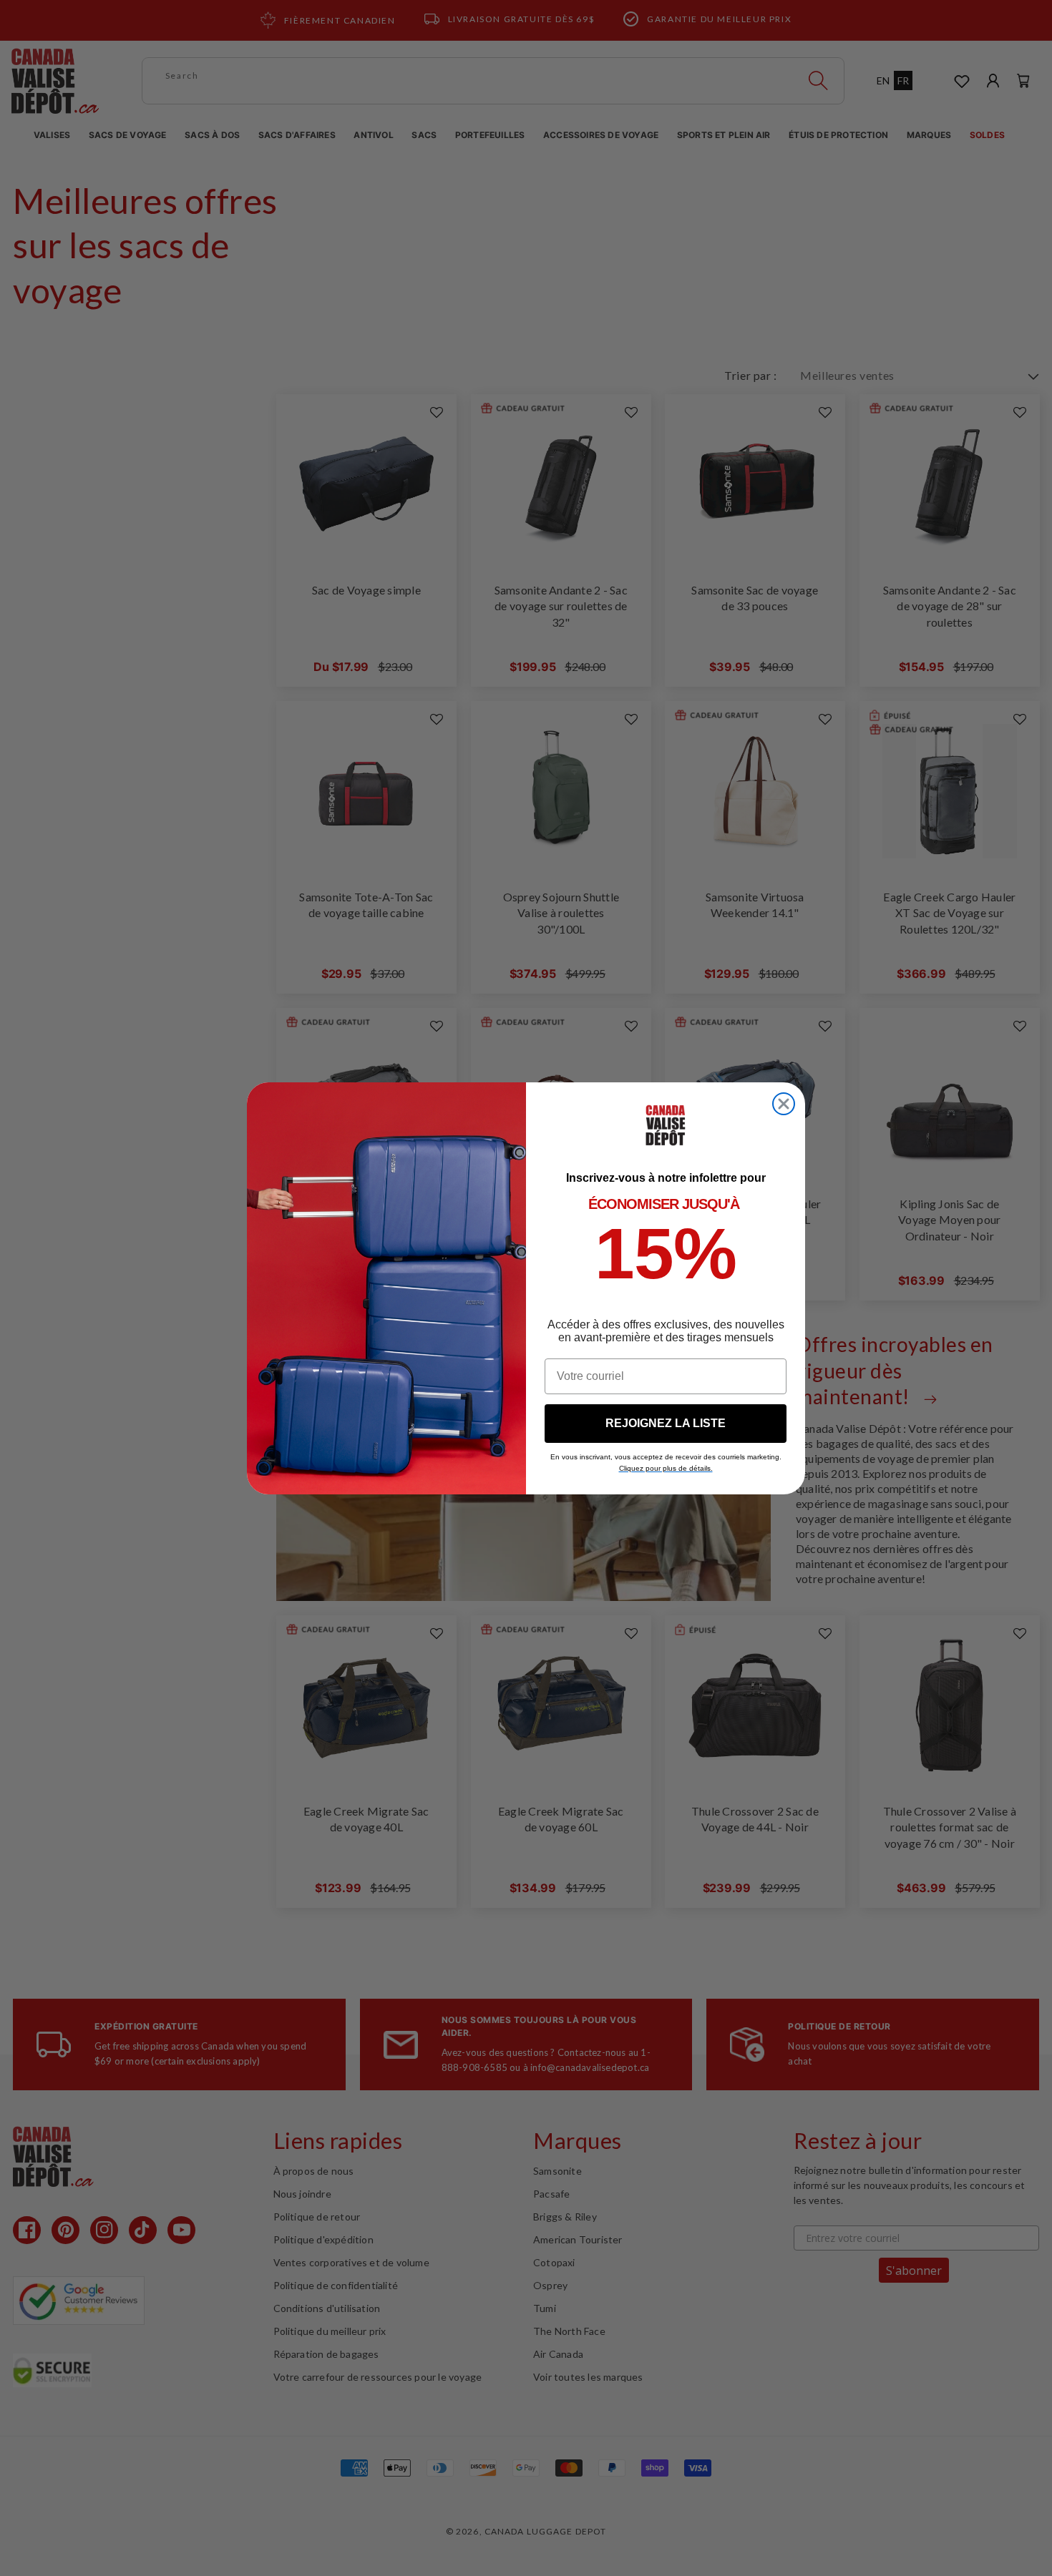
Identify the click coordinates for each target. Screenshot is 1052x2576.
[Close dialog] (784, 1104)
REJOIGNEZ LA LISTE (666, 1423)
